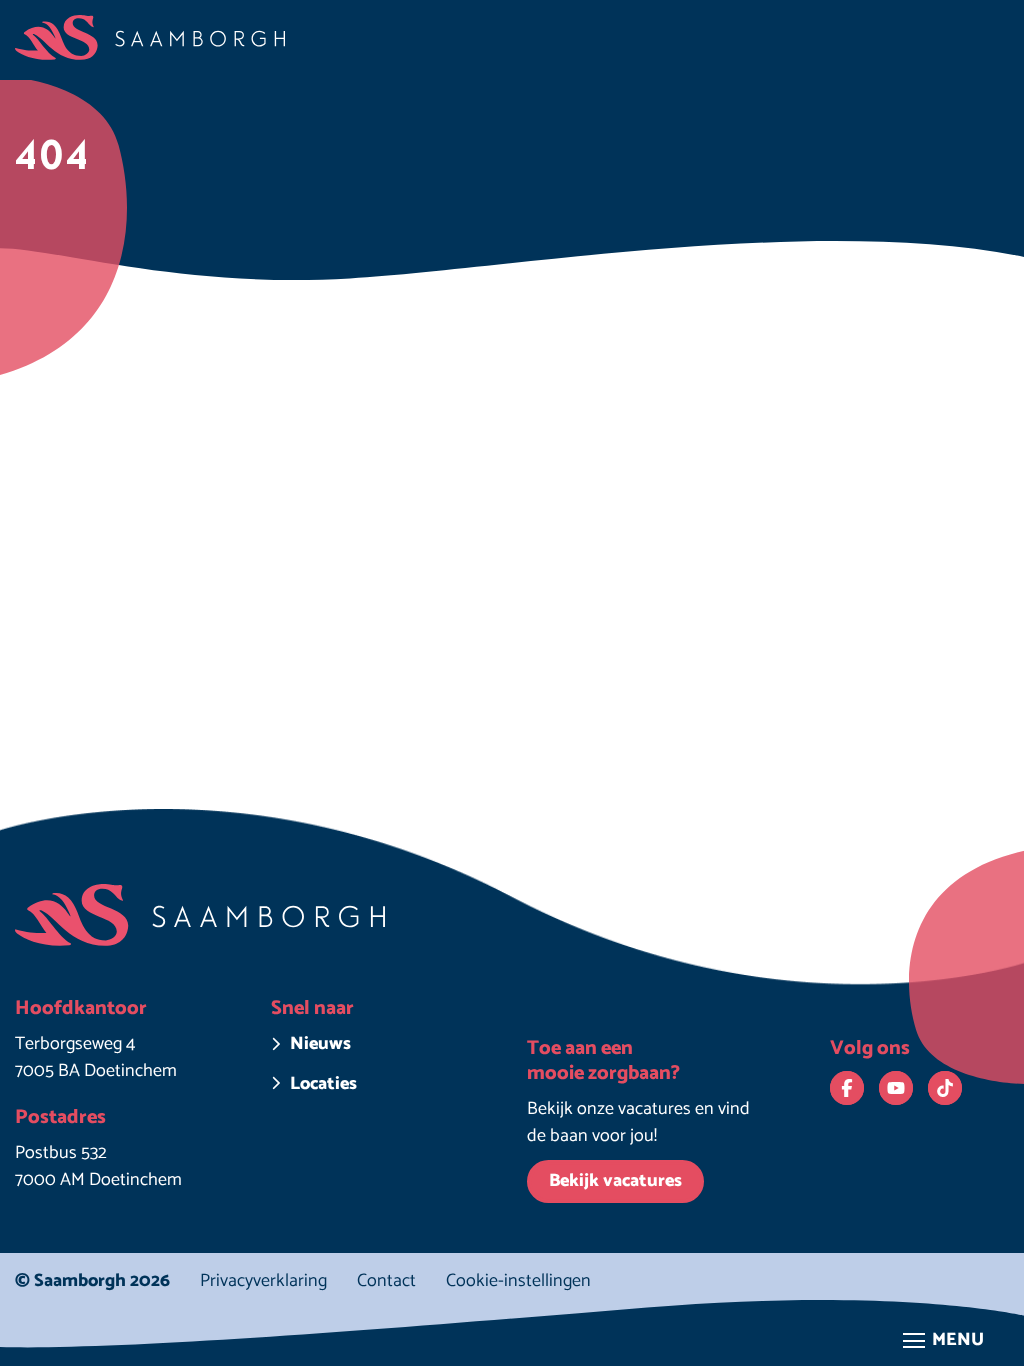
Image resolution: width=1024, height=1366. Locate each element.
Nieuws (320, 1044)
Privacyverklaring (263, 1281)
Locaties (323, 1084)
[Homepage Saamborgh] (150, 37)
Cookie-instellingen (518, 1281)
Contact (386, 1281)
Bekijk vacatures (615, 1181)
